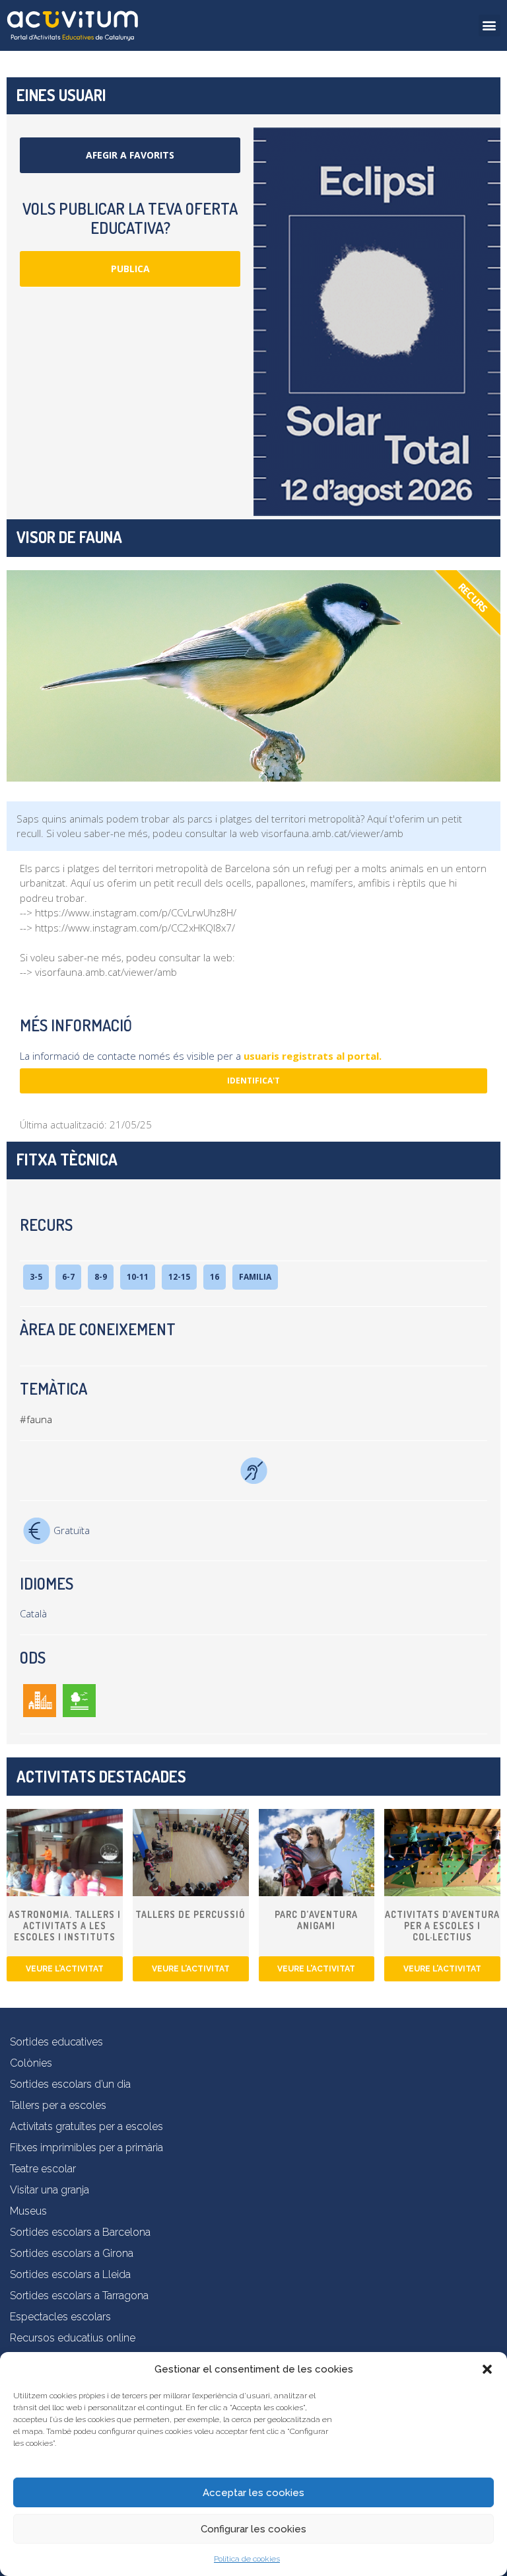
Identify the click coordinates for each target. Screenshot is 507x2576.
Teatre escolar (43, 2169)
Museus (28, 2211)
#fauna (36, 1419)
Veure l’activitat (65, 1969)
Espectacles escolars (60, 2317)
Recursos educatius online (73, 2338)
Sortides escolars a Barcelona (80, 2232)
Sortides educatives (56, 2042)
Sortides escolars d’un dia (70, 2084)
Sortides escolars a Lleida (70, 2274)
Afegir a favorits (130, 155)
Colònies (31, 2063)
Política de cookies (247, 2559)
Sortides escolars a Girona (72, 2253)
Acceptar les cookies (253, 2493)
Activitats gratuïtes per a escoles (86, 2126)
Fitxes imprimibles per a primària (86, 2148)
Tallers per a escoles (58, 2105)
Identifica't (253, 1081)
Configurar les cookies (253, 2529)
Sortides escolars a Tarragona (79, 2296)
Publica (130, 269)
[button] (487, 2369)
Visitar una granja (50, 2190)
